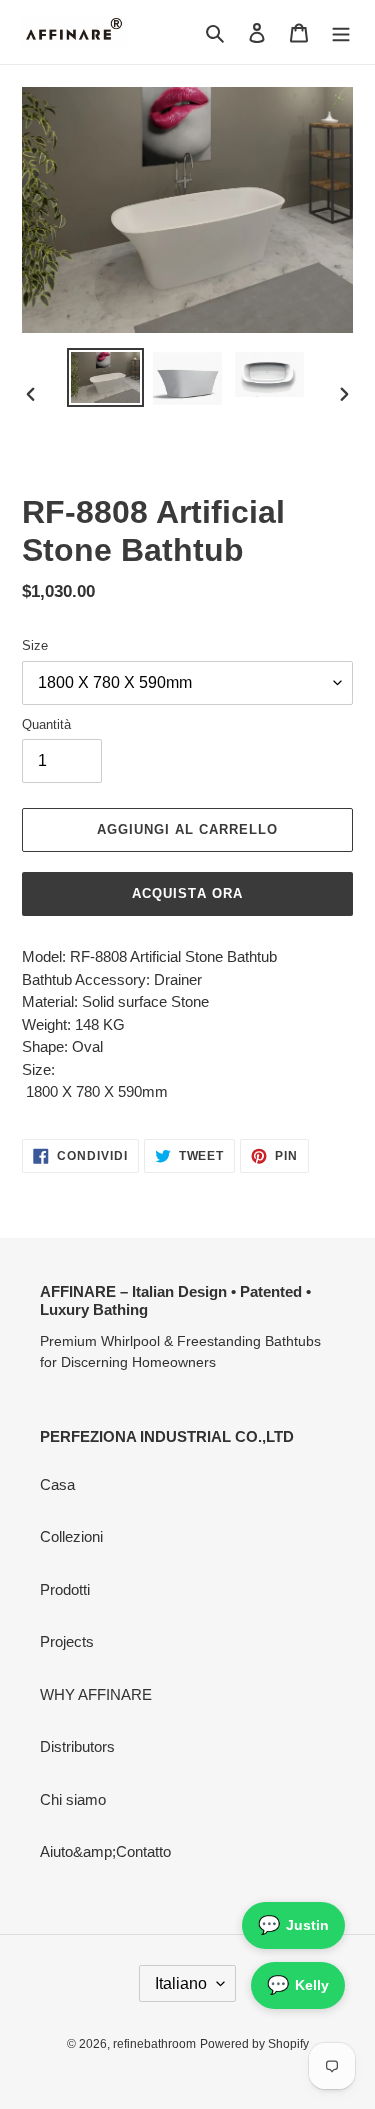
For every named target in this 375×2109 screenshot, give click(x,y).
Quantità (46, 724)
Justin (293, 1925)
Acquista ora (187, 893)
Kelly (298, 1985)
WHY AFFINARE (96, 1694)
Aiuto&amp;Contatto (105, 1851)
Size (35, 645)
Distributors (77, 1746)
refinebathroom (154, 2044)
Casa (57, 1484)
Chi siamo (73, 1799)
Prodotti (65, 1589)
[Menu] (341, 32)
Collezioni (71, 1536)
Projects (67, 1641)
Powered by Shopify (254, 2044)
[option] (106, 377)
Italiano (181, 1983)
